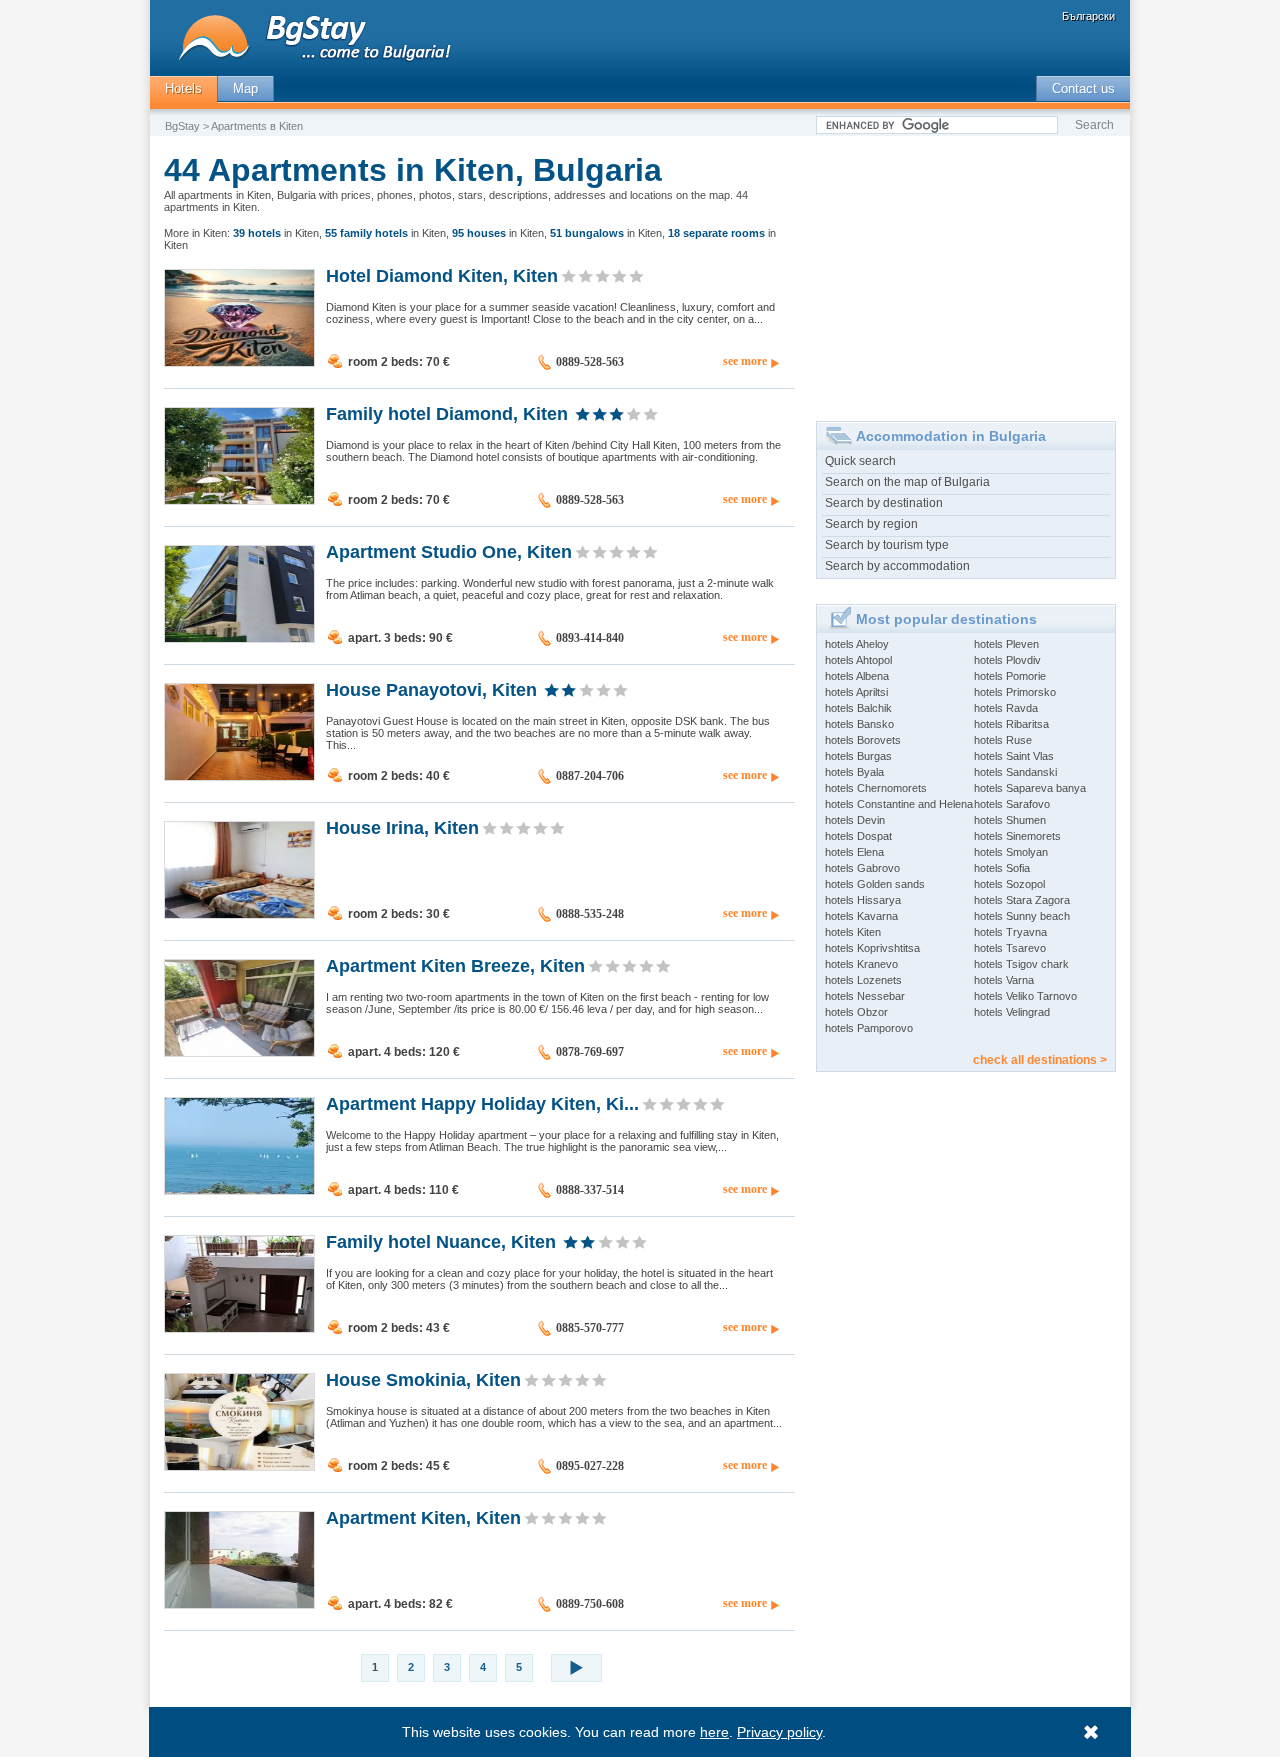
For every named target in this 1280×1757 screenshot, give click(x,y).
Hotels (183, 88)
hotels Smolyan (1011, 852)
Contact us (1083, 88)
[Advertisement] (966, 271)
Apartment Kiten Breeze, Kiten (455, 965)
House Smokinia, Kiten (423, 1379)
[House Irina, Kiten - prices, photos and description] (239, 914)
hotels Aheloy (857, 644)
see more (745, 361)
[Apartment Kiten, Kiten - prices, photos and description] (239, 1604)
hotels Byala (854, 772)
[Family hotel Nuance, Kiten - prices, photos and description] (239, 1328)
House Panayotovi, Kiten (431, 689)
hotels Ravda (1006, 708)
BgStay (182, 126)
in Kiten (276, 233)
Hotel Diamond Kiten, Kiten (442, 275)
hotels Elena (854, 852)
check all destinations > (1040, 1060)
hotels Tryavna (1010, 932)
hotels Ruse (1003, 740)
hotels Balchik (858, 708)
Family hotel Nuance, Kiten (441, 1241)
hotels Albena (857, 676)
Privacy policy (779, 1732)
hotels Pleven (1006, 644)
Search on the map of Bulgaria (907, 482)
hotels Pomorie (1010, 676)
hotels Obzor (856, 1012)
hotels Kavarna (861, 916)
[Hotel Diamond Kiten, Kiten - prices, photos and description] (239, 362)
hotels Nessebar (865, 996)
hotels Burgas (858, 756)
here (714, 1732)
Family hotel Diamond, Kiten (447, 413)
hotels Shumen (1010, 820)
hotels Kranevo (861, 964)
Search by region (871, 524)
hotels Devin (855, 820)
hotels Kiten (853, 932)
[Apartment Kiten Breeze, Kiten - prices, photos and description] (239, 1052)
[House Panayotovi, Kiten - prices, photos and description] (239, 776)
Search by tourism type (887, 545)
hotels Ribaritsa (1011, 724)
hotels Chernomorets (876, 788)
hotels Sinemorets (1017, 836)
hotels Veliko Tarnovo (1025, 996)
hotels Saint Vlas (1014, 756)
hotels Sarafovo (1012, 804)
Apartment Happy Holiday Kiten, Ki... (482, 1103)
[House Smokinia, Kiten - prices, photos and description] (239, 1466)
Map (245, 88)
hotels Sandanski (1015, 772)
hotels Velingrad (1012, 1012)
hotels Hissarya (863, 900)
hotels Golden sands (875, 884)
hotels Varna (1004, 980)
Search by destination (884, 503)
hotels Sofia (1002, 868)
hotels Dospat (858, 836)
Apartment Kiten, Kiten (423, 1517)
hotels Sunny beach (1022, 916)
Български (1088, 16)
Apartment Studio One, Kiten (449, 551)
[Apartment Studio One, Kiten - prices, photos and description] (239, 638)
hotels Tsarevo (1010, 948)
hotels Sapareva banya (1030, 788)
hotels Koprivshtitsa (872, 948)
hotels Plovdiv (1007, 660)
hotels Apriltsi (856, 692)
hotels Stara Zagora (1022, 900)
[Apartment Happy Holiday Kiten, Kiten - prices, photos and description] (239, 1190)
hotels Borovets (863, 740)
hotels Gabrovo (862, 868)
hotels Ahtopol (858, 660)
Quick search (860, 461)
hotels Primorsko (1015, 692)
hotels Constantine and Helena (899, 804)
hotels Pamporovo (869, 1028)
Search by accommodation (897, 566)
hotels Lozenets (863, 980)
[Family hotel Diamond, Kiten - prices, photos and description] (239, 500)
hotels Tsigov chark (1021, 964)
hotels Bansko (859, 724)
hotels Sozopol (1009, 884)
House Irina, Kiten (402, 827)
